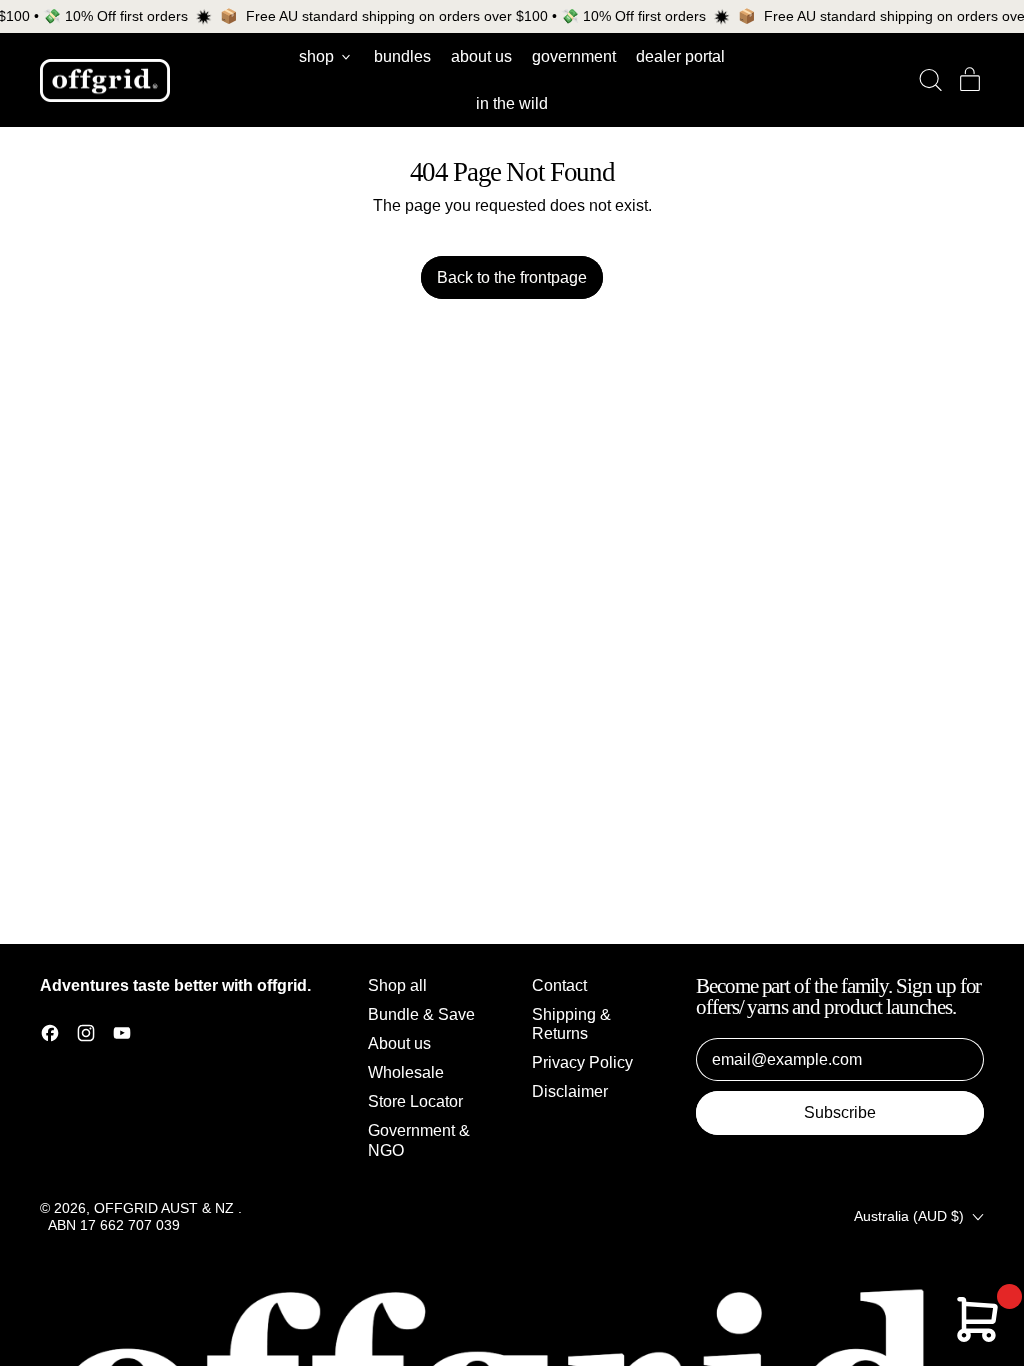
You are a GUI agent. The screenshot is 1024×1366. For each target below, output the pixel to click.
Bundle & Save (421, 1014)
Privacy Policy (582, 1062)
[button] (930, 80)
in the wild (512, 103)
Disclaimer (570, 1091)
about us (481, 56)
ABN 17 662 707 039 (114, 1225)
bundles (402, 56)
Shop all (397, 985)
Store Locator (415, 1101)
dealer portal (680, 56)
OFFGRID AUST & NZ (166, 1208)
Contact (559, 985)
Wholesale (406, 1072)
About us (399, 1043)
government (574, 56)
